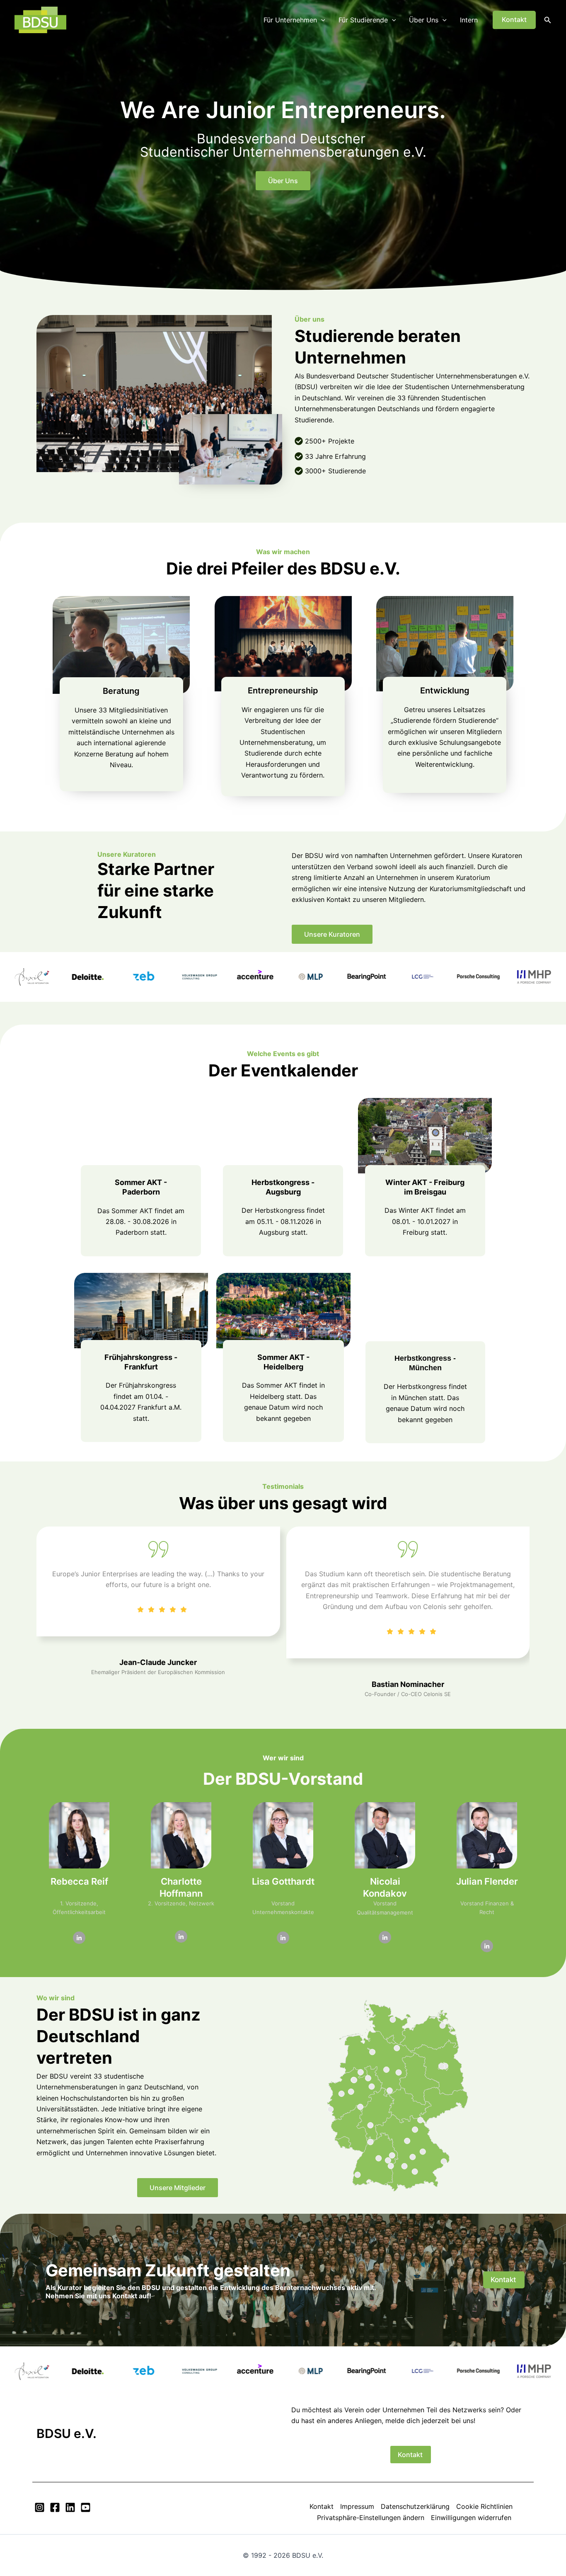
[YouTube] (86, 2507)
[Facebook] (55, 2507)
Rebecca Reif (79, 1881)
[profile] (79, 1870)
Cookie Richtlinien (484, 2506)
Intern (469, 20)
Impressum (357, 2506)
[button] (321, 20)
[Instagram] (40, 2507)
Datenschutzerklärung (415, 2506)
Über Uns (424, 20)
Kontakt (322, 2506)
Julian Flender (487, 1881)
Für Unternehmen (290, 20)
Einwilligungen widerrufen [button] (471, 2518)
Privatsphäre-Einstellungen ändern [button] (371, 2518)
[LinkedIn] (79, 1938)
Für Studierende (363, 20)
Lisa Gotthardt (283, 1881)
